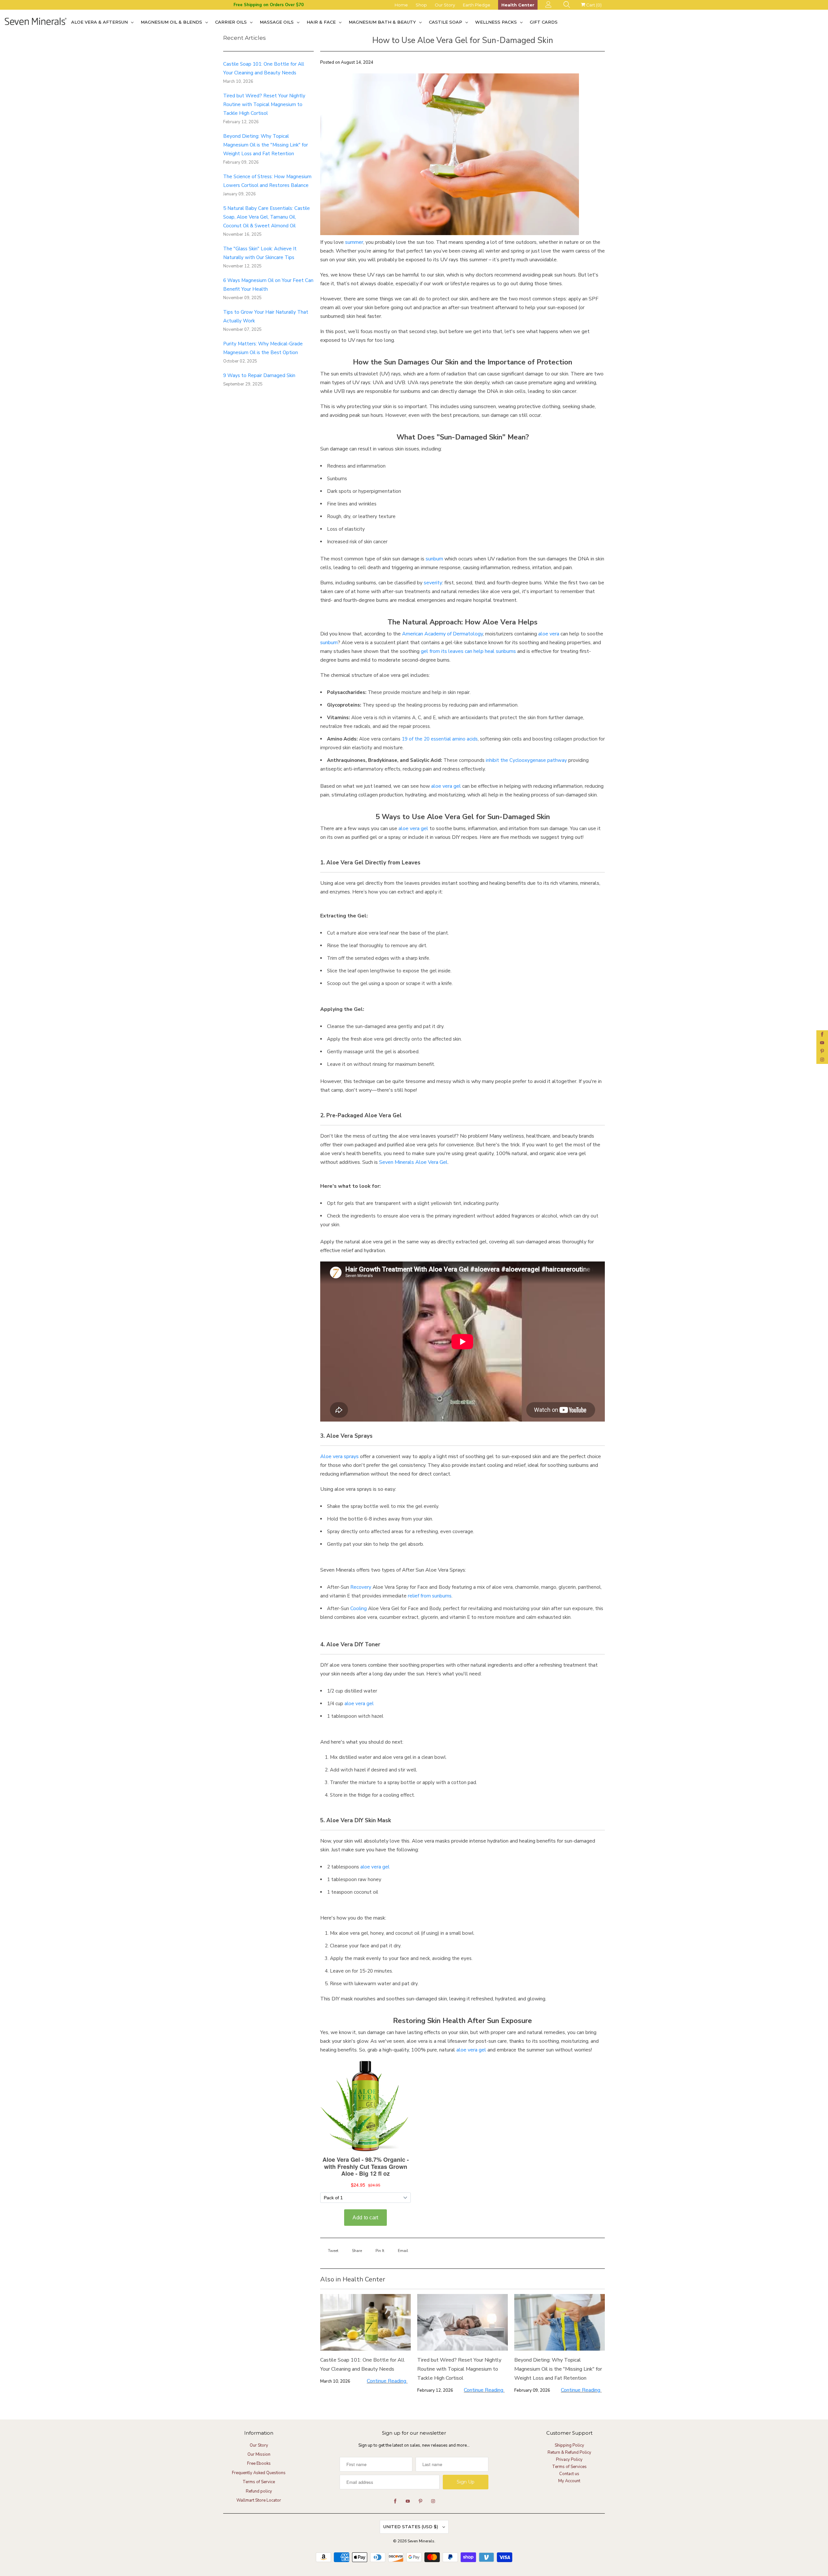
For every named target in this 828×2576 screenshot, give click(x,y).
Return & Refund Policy (569, 2452)
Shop (421, 5)
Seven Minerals (421, 2541)
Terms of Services (569, 2467)
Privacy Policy (569, 2460)
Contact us (569, 2474)
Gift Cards (544, 22)
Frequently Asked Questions (259, 2473)
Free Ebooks (259, 2463)
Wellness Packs (497, 22)
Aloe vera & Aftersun (100, 22)
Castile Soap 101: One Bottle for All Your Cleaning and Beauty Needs (362, 2365)
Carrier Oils (232, 22)
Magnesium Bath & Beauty (383, 22)
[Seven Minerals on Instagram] (822, 1060)
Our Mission (259, 2454)
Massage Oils (277, 22)
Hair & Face (322, 22)
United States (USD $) (411, 2527)
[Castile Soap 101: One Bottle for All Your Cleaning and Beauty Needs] (365, 2322)
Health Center (518, 5)
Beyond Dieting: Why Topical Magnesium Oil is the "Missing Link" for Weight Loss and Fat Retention (266, 145)
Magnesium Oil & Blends (172, 22)
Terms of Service (259, 2482)
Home (401, 5)
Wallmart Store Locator (259, 2500)
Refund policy (259, 2491)
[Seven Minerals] (36, 22)
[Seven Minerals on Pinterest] (822, 1051)
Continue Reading (387, 2381)
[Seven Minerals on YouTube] (822, 1043)
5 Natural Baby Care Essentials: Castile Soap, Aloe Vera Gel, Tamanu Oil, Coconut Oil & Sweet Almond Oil (267, 217)
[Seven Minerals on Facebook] (822, 1034)
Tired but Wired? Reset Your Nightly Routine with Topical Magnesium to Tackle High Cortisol (264, 104)
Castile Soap (446, 22)
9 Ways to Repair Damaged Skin (259, 375)
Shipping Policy (569, 2445)
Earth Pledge (477, 5)
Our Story (445, 5)
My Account (569, 2481)
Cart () (593, 5)
